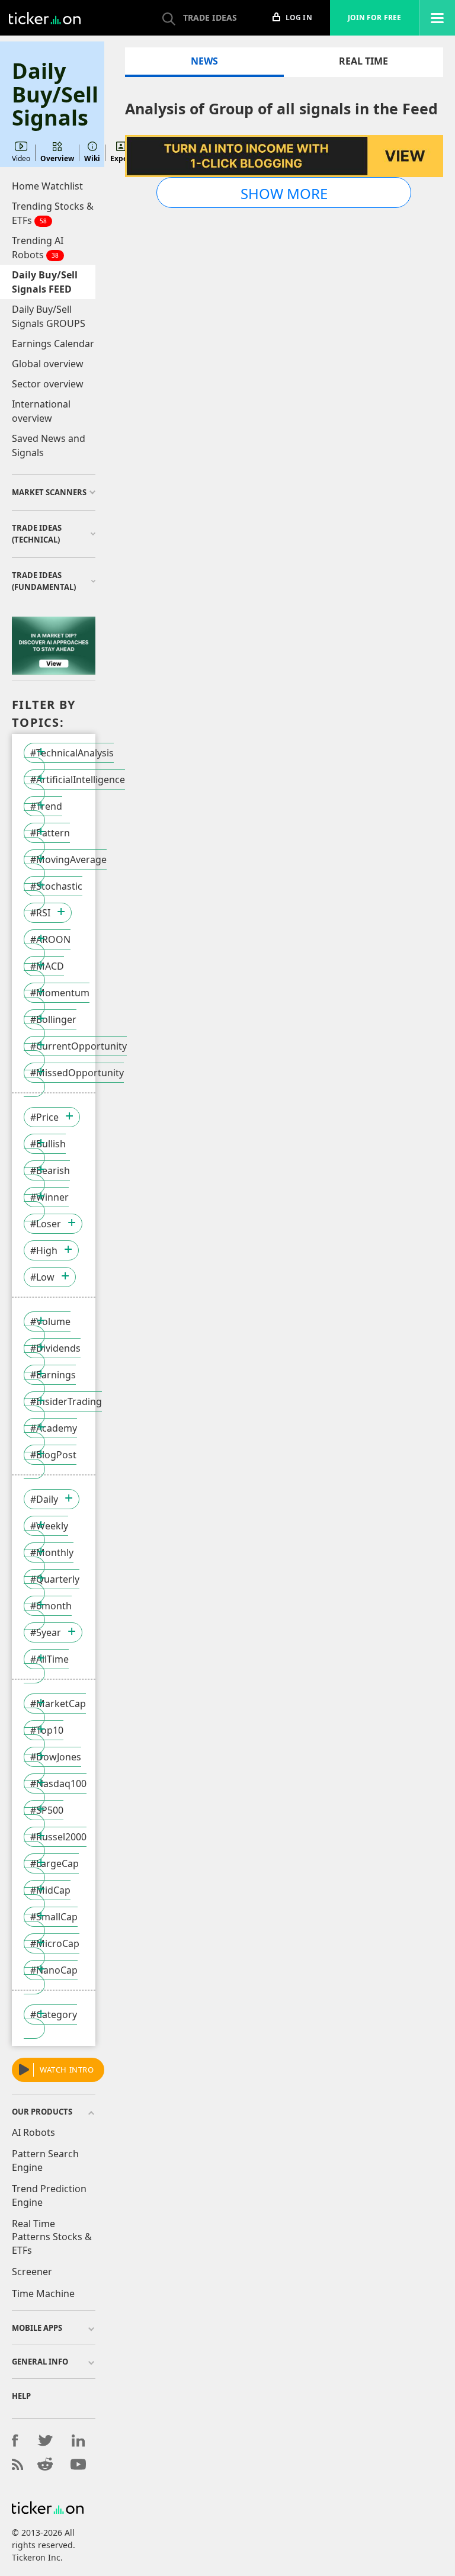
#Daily (44, 1499)
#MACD (47, 966)
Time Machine (43, 2293)
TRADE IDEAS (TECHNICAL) (37, 534)
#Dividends (55, 1348)
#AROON (50, 939)
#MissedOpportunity (77, 1073)
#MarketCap (58, 1704)
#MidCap (50, 1890)
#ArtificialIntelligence (78, 779)
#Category (54, 2014)
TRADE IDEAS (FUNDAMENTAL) (44, 581)
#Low (42, 1277)
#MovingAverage (68, 859)
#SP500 (47, 1810)
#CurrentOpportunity (78, 1046)
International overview (41, 411)
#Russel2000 (58, 1837)
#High (44, 1250)
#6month (51, 1606)
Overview (57, 158)
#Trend (46, 806)
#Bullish (48, 1144)
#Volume (50, 1321)
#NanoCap (54, 1970)
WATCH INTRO (67, 2070)
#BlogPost (53, 1455)
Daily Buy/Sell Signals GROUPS (49, 316)
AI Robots (33, 2132)
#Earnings (53, 1375)
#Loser (46, 1224)
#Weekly (49, 1526)
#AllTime (49, 1659)
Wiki (92, 158)
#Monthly (52, 1552)
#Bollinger (53, 1019)
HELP (21, 2396)
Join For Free (374, 17)
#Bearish (50, 1170)
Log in (298, 17)
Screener (32, 2272)
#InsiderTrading (66, 1401)
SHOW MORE (284, 193)
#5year (46, 1632)
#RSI (40, 913)
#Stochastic (56, 886)
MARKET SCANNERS (49, 492)
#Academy (54, 1428)
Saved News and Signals (49, 445)
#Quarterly (55, 1579)
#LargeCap (55, 1863)
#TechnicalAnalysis (72, 753)
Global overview (48, 364)
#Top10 (47, 1730)
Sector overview (48, 384)
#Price (44, 1117)
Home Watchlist (47, 186)
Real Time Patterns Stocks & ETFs (52, 2237)
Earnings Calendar (53, 344)
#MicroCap (55, 1943)
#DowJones (56, 1757)
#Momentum (60, 993)
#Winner (49, 1197)
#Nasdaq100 (58, 1783)
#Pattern (50, 833)
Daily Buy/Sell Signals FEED (45, 282)
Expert (122, 158)
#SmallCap (54, 1917)
